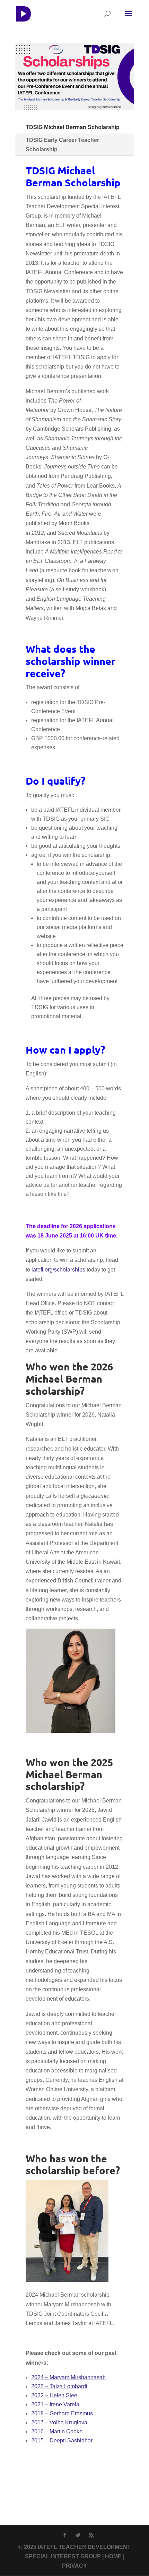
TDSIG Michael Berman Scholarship (73, 127)
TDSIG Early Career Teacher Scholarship (62, 145)
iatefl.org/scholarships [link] (58, 1270)
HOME (113, 2556)
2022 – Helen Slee (54, 2395)
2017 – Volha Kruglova (59, 2422)
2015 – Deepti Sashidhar (62, 2440)
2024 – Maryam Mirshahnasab (68, 2377)
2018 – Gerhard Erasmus (62, 2413)
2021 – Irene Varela (55, 2404)
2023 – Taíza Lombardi (59, 2386)
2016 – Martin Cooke (57, 2431)
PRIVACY (74, 2566)
